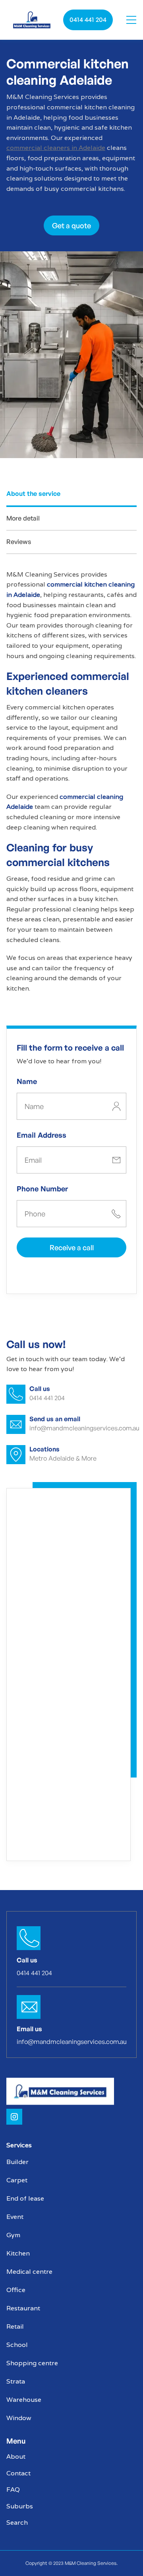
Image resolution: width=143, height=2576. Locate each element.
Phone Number (42, 1189)
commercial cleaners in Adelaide (56, 148)
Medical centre (29, 2272)
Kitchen (18, 2253)
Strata (16, 2381)
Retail (15, 2326)
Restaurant (23, 2308)
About (16, 2457)
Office (16, 2290)
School (17, 2345)
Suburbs (20, 2506)
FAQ (13, 2490)
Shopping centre (32, 2363)
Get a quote (71, 225)
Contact (18, 2473)
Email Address (42, 1135)
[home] (32, 20)
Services (19, 2145)
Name (27, 1081)
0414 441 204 (88, 19)
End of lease (25, 2198)
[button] (131, 20)
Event (15, 2217)
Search (17, 2523)
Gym (13, 2235)
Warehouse (24, 2400)
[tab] (71, 495)
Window (19, 2418)
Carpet (17, 2180)
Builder (17, 2162)
